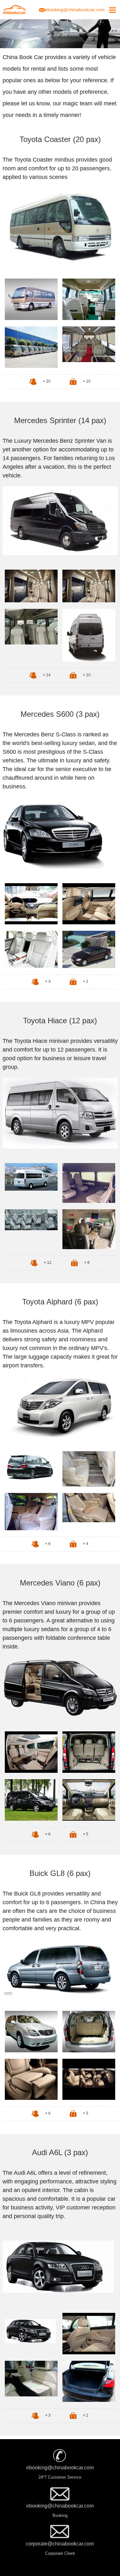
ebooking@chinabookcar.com (75, 10)
